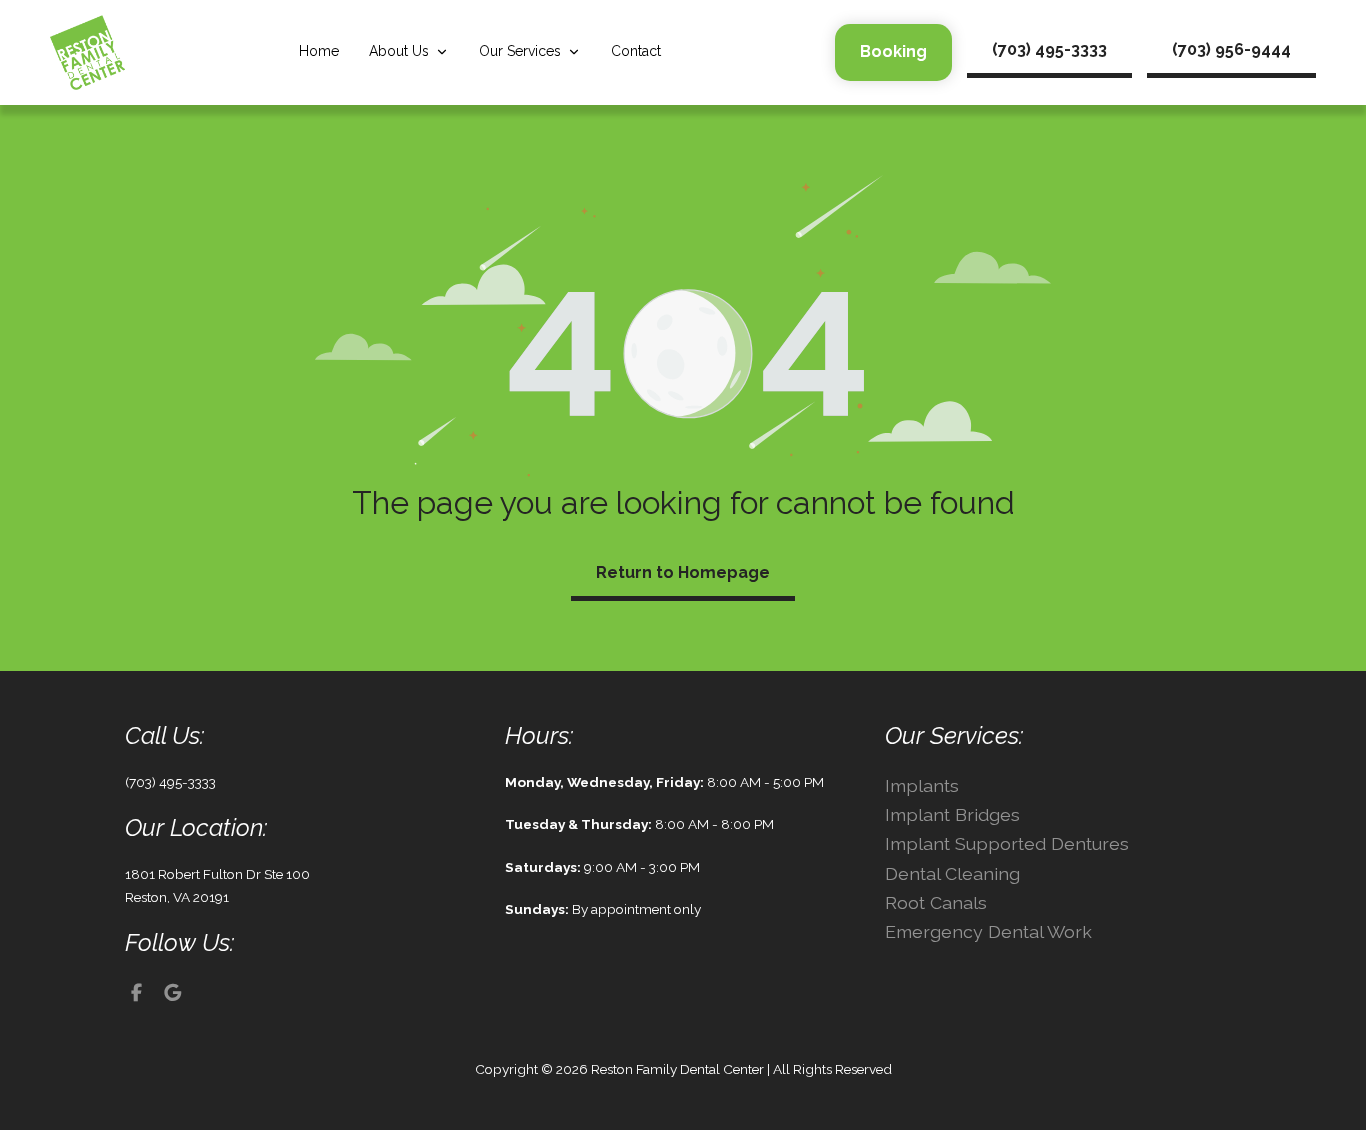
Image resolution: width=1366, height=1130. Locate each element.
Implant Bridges (952, 814)
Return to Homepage (683, 572)
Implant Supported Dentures (1007, 843)
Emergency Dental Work (988, 931)
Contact (636, 51)
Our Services (520, 51)
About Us (399, 51)
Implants (922, 785)
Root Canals (936, 902)
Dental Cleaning (952, 873)
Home (319, 51)
